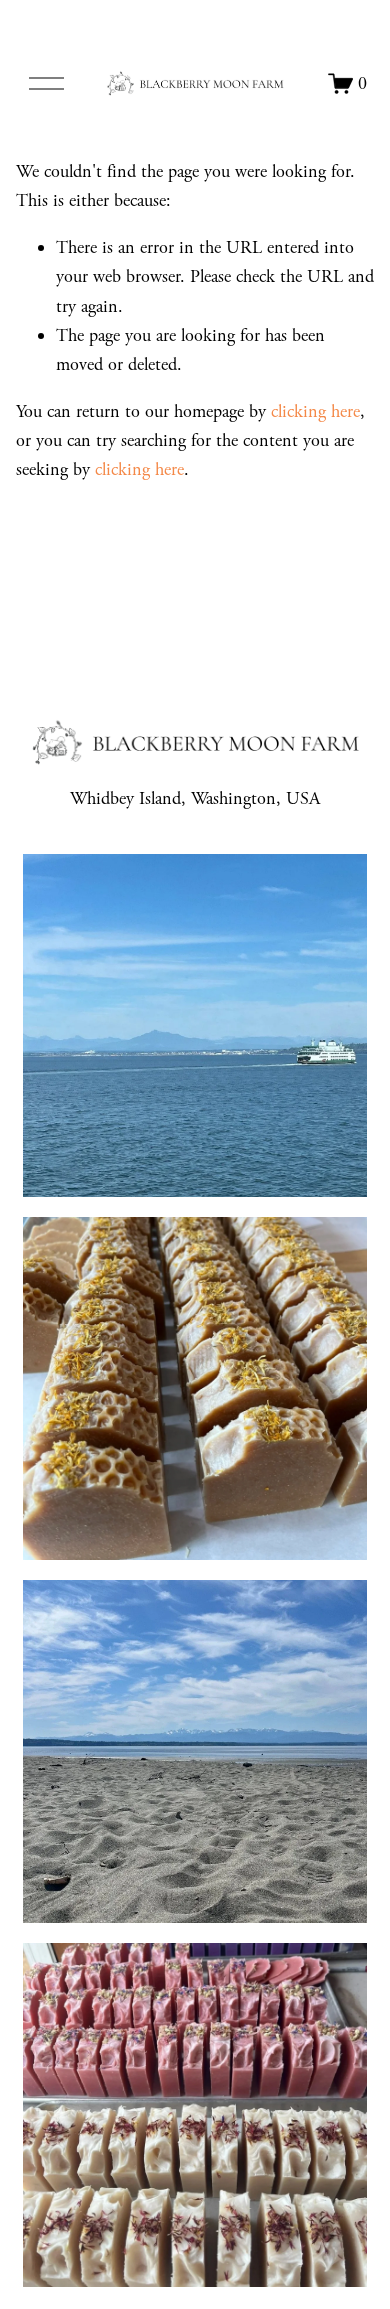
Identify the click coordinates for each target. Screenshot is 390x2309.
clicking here (315, 411)
